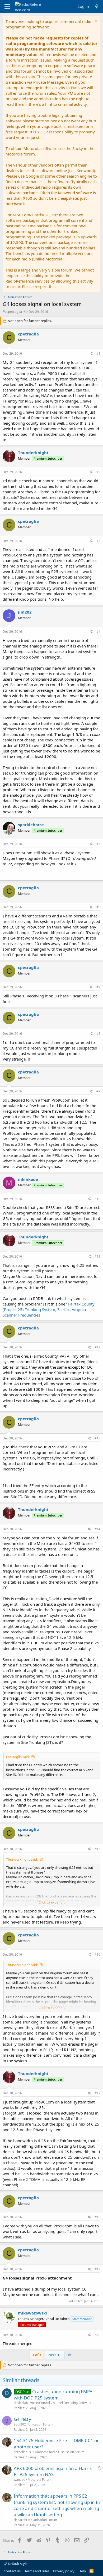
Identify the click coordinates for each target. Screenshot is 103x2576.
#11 (97, 1256)
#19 (97, 2269)
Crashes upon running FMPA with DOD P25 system (53, 2395)
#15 (97, 1849)
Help (82, 2571)
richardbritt (22, 2520)
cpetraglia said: (18, 1757)
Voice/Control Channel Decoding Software (61, 2403)
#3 (98, 541)
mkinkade (28, 1179)
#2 (98, 472)
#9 (98, 1091)
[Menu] (7, 7)
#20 (97, 2335)
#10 (97, 1199)
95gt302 (20, 2424)
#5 (98, 844)
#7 (98, 987)
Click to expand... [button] (52, 1902)
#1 (98, 353)
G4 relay (22, 2419)
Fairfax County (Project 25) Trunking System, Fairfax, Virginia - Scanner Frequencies (49, 1309)
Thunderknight (33, 453)
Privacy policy (64, 2571)
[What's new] (97, 6)
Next (53, 2355)
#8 (98, 1034)
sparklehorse (31, 825)
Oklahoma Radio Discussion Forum (59, 2452)
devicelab (21, 2403)
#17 (97, 2093)
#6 (98, 907)
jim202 (25, 612)
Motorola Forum (40, 2480)
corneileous (22, 2452)
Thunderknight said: (22, 1859)
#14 (97, 1529)
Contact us (12, 2571)
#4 (98, 632)
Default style (17, 2564)
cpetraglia (14, 312)
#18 (97, 2217)
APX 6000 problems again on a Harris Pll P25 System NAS (53, 2471)
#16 (97, 1954)
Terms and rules (37, 2571)
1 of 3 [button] (37, 2355)
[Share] (91, 354)
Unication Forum (40, 2424)
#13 (97, 1438)
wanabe (20, 2480)
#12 (97, 1347)
